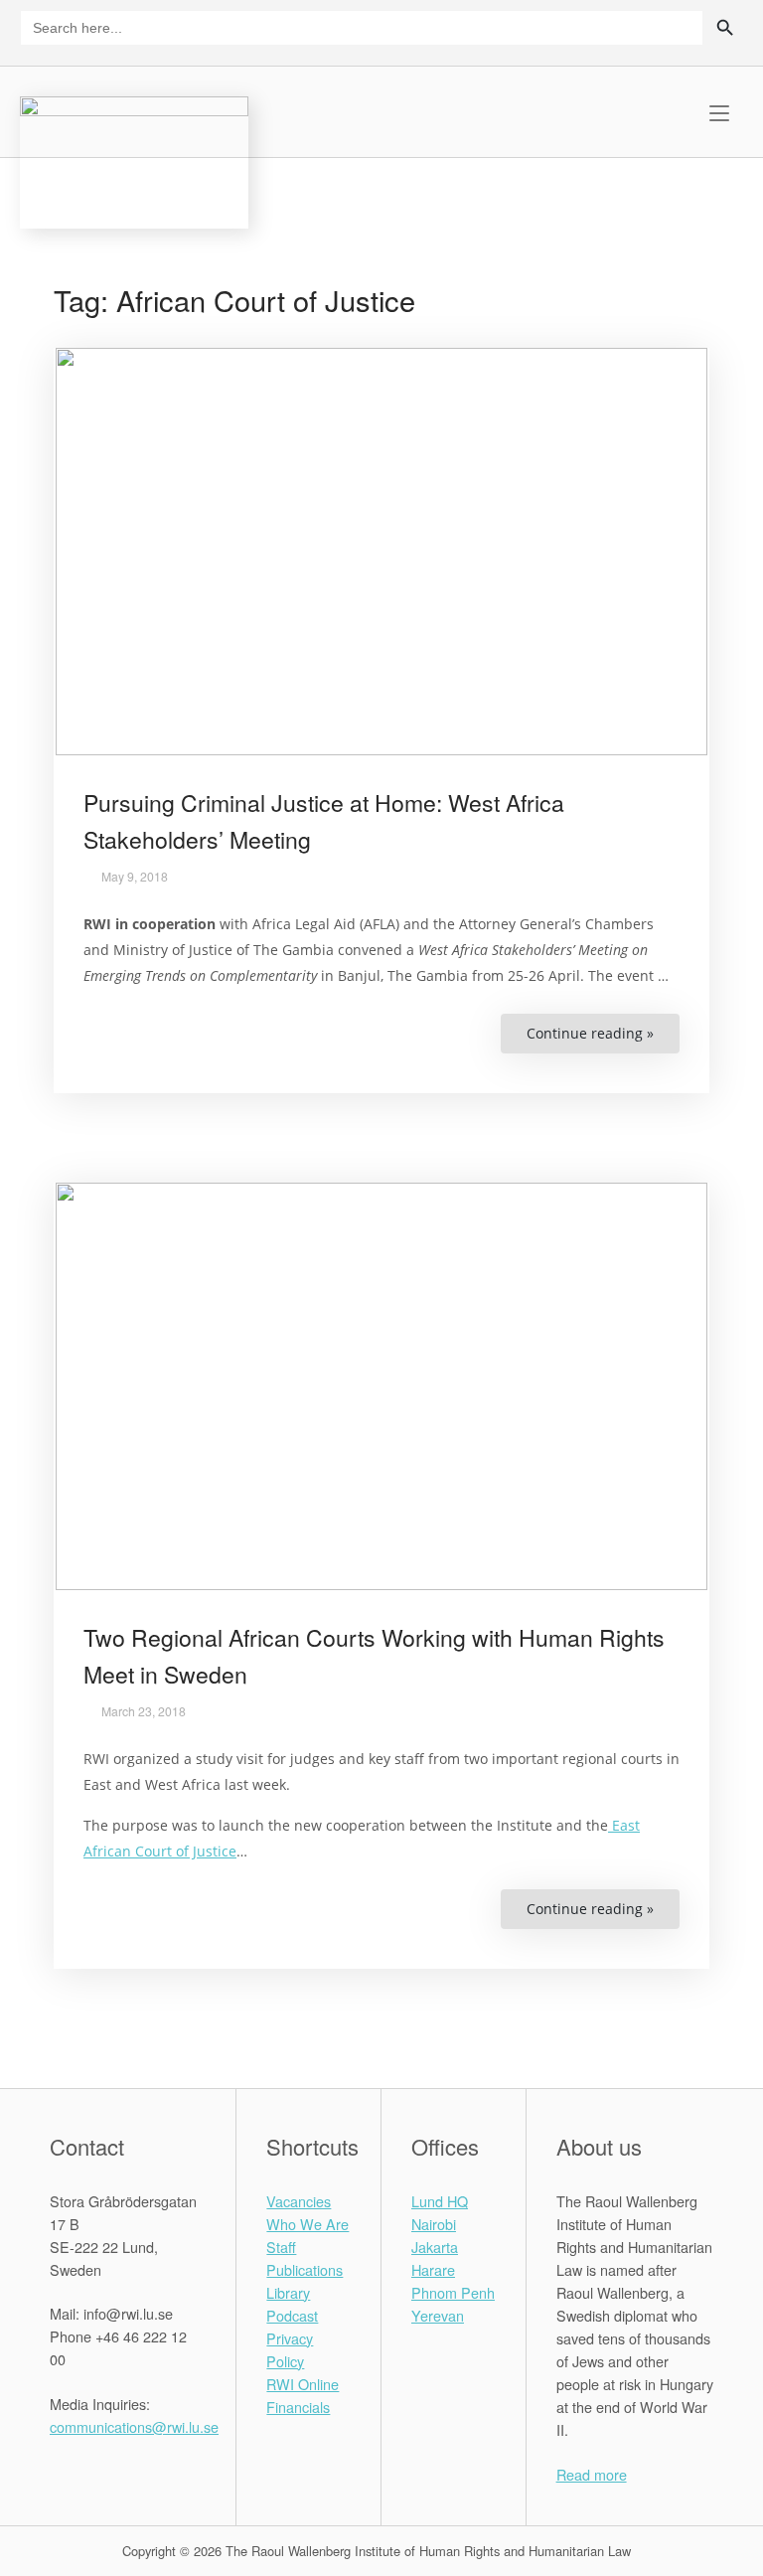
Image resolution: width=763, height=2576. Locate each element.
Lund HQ (440, 2201)
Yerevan (438, 2315)
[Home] (134, 160)
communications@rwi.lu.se (134, 2426)
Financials (298, 2407)
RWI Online (303, 2384)
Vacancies (299, 2201)
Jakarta (435, 2247)
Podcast (292, 2315)
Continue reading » (603, 1039)
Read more (592, 2474)
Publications (305, 2269)
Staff (281, 2247)
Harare (433, 2269)
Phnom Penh (453, 2292)
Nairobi (434, 2224)
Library (288, 2292)
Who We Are (307, 2224)
